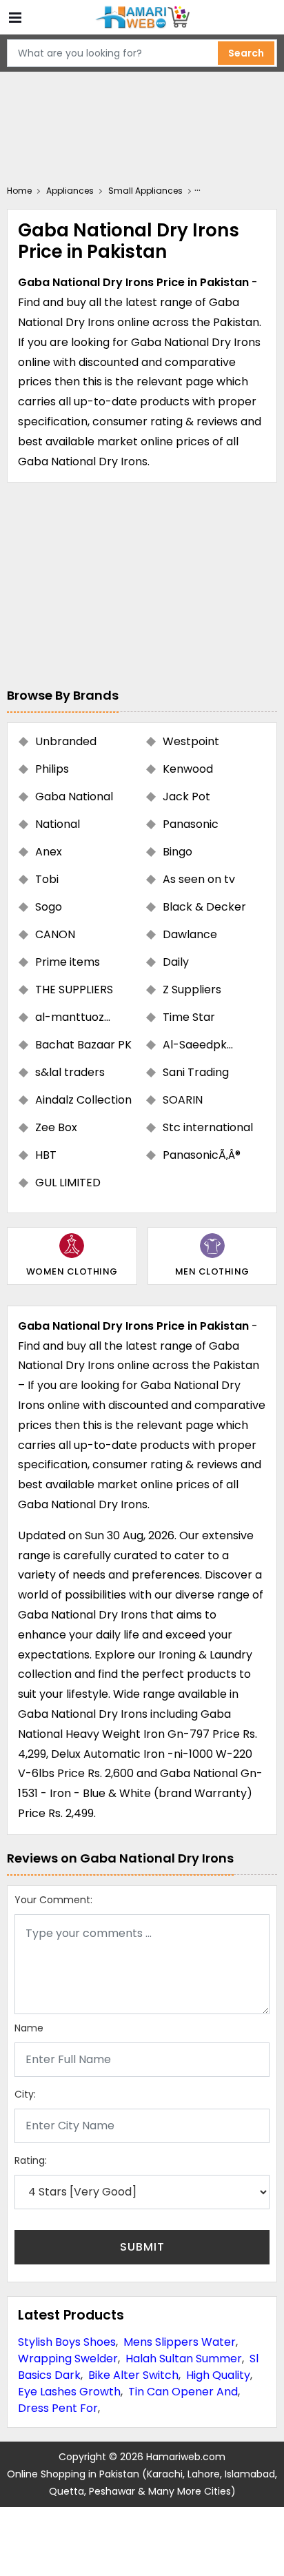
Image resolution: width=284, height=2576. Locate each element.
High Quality (218, 2375)
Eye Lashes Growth (69, 2392)
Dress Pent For (58, 2408)
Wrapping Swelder (68, 2359)
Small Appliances (145, 191)
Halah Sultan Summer (184, 2359)
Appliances (70, 191)
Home (19, 191)
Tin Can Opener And (183, 2392)
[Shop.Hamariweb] (142, 18)
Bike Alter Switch (133, 2375)
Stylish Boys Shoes (67, 2342)
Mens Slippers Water (180, 2342)
